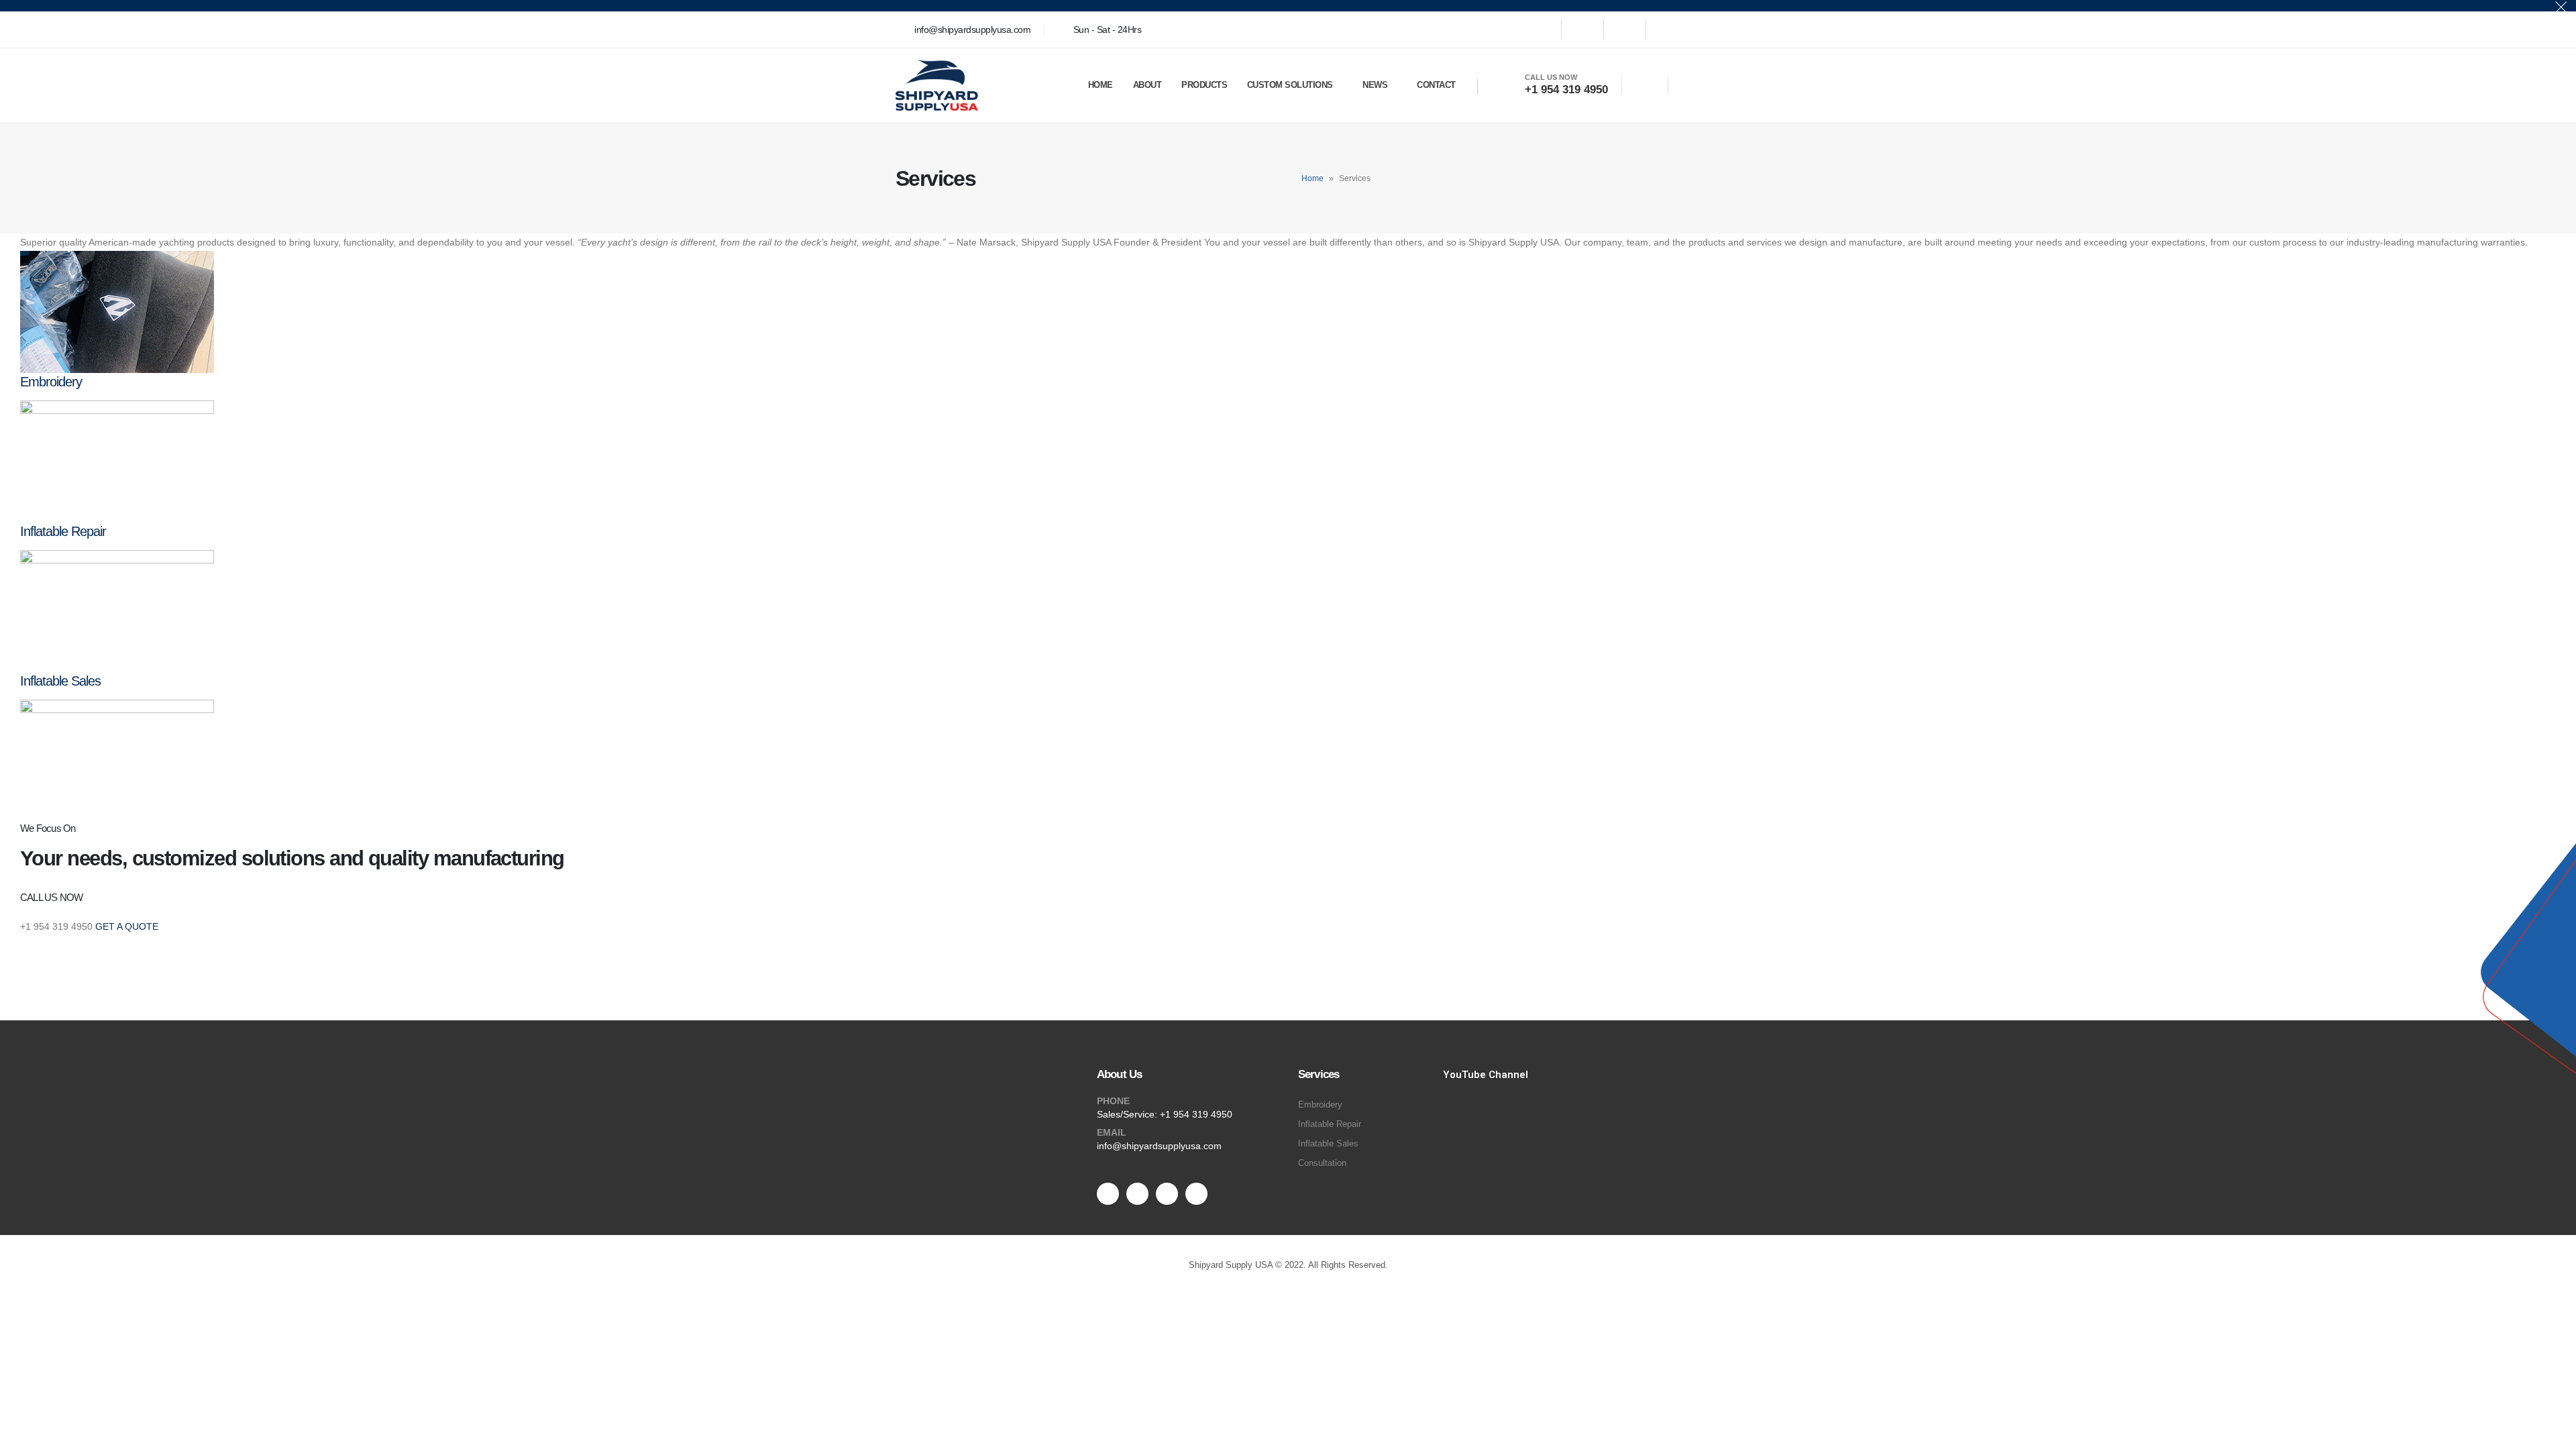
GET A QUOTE (127, 926)
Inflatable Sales (60, 681)
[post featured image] (117, 311)
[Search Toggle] (1645, 86)
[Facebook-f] (1108, 1194)
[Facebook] (1540, 30)
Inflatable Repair (63, 531)
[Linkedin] (1196, 1194)
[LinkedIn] (1667, 30)
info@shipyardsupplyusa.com (1159, 1146)
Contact (1436, 85)
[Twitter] (1582, 30)
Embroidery (51, 382)
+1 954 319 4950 (1196, 1114)
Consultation (1322, 1163)
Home (1101, 85)
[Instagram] (1625, 30)
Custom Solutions (1290, 85)
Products (1204, 85)
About (1147, 85)
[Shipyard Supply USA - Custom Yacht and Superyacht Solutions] (937, 85)
